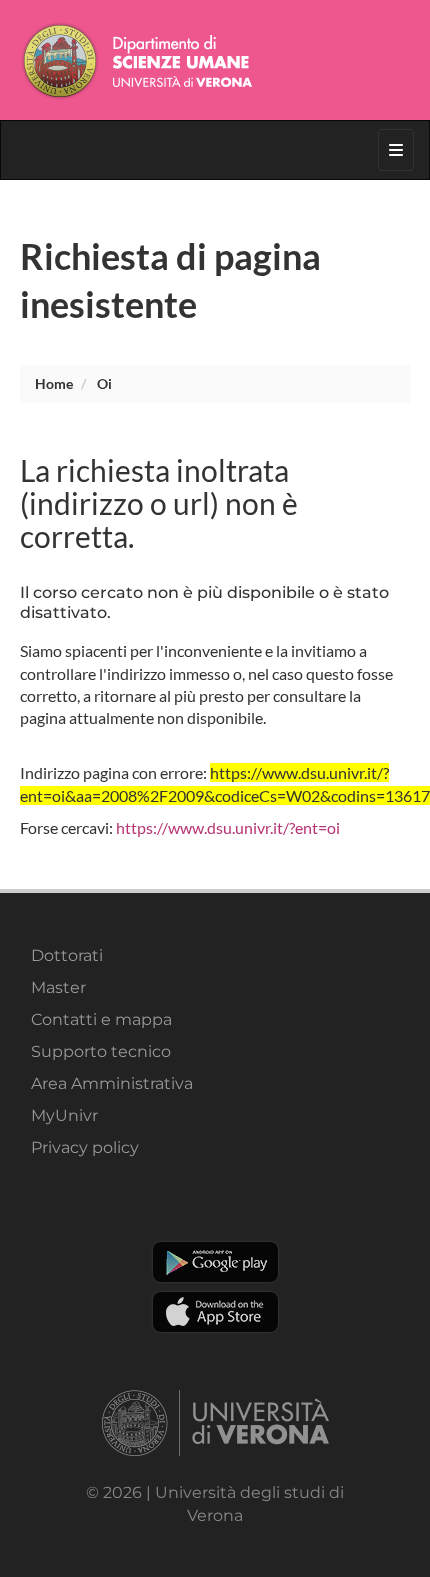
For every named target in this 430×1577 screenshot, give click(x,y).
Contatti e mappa (101, 1019)
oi (104, 383)
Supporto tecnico (101, 1051)
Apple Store (215, 1312)
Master (58, 987)
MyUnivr (64, 1115)
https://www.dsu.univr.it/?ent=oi (228, 827)
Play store (215, 1262)
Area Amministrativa (112, 1083)
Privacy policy (85, 1147)
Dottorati (67, 955)
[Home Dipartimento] (214, 60)
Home (54, 383)
